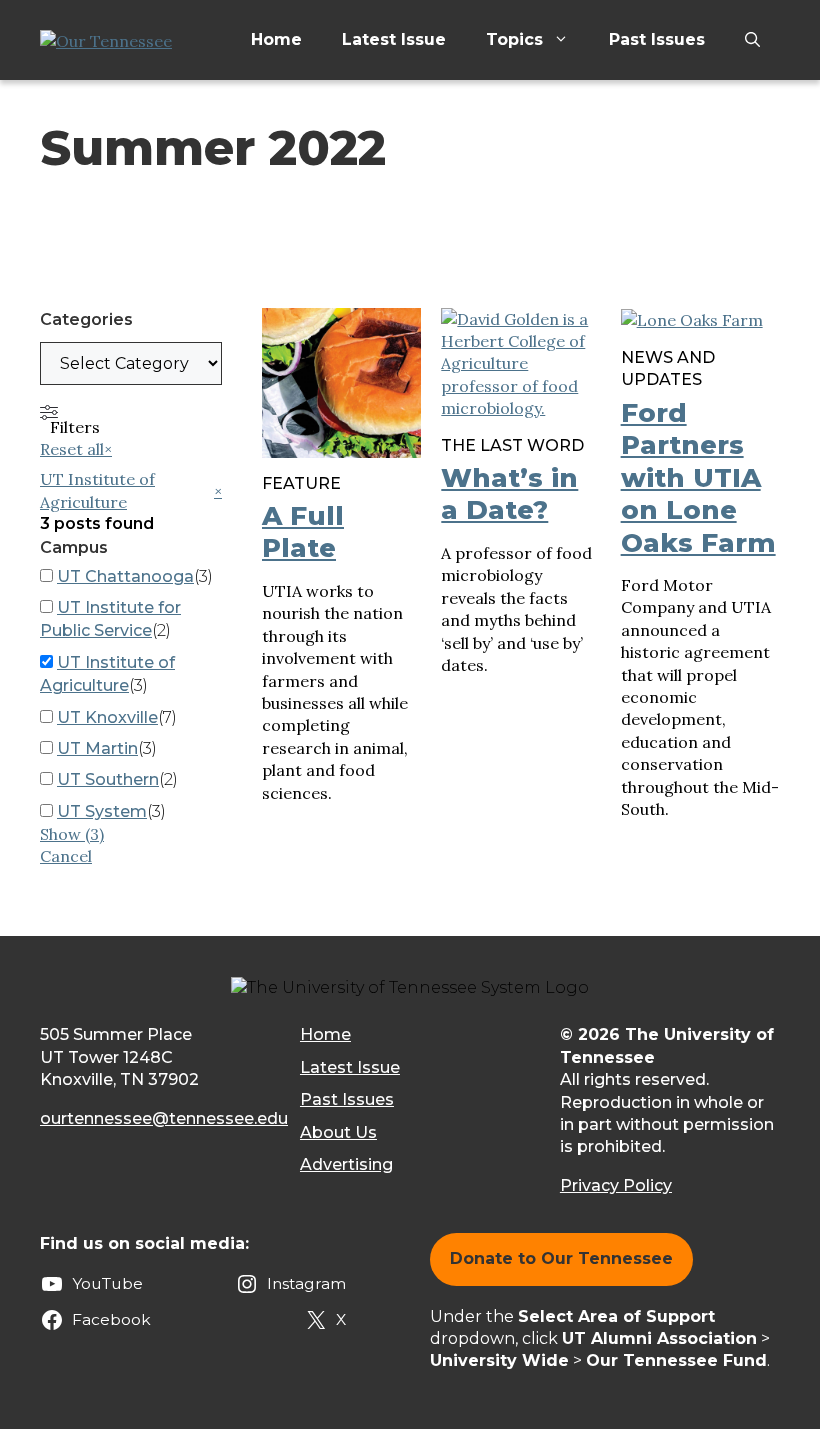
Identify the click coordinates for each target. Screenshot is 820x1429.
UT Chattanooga (125, 576)
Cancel (66, 856)
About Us (338, 1132)
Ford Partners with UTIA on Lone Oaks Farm (698, 478)
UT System (102, 811)
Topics (514, 39)
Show (72, 834)
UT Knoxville (107, 717)
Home (276, 39)
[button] (752, 40)
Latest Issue (394, 39)
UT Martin (97, 748)
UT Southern (108, 779)
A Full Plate (303, 532)
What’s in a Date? (509, 494)
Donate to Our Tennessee (561, 1258)
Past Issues (657, 39)
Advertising (346, 1164)
